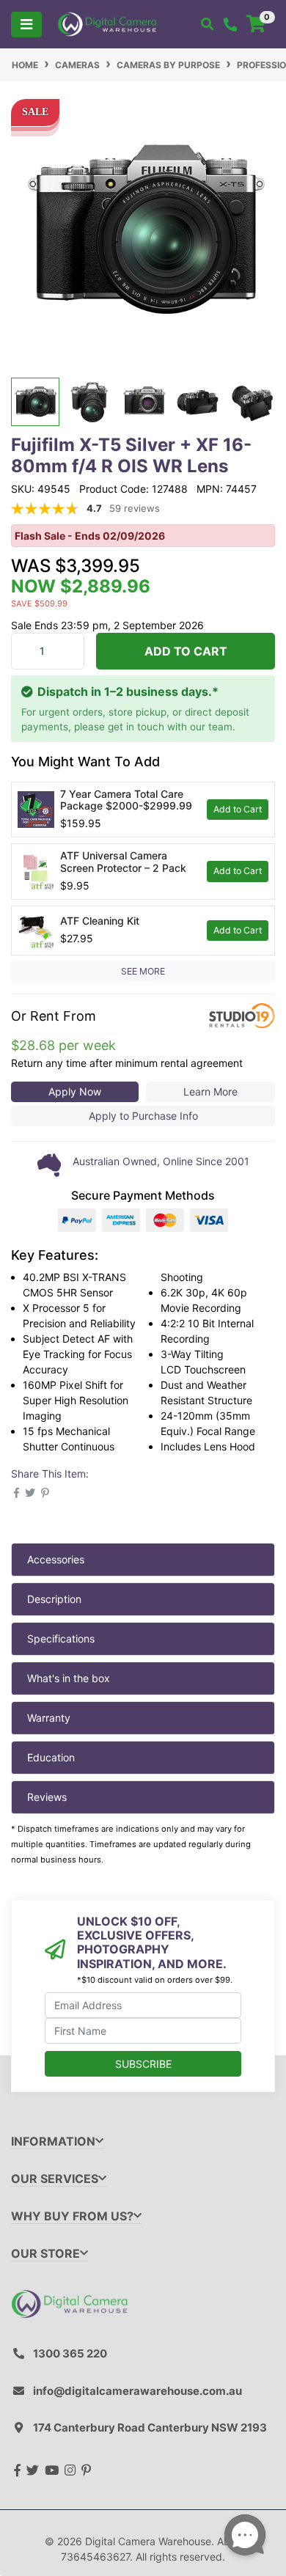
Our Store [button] (45, 2254)
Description (54, 1599)
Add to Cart (186, 651)
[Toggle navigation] (26, 25)
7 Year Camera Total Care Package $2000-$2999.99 (126, 800)
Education (51, 1757)
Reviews (47, 1797)
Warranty (49, 1718)
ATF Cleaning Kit (100, 921)
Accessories (56, 1559)
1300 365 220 (70, 2353)
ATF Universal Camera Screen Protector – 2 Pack (123, 862)
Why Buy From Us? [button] (72, 2216)
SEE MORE (143, 971)
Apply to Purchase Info (143, 1116)
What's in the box (69, 1678)
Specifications (61, 1639)
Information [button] (53, 2142)
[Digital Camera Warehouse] (107, 23)
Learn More (210, 1091)
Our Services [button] (55, 2179)
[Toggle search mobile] (207, 24)
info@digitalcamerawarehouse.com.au (137, 2391)
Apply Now (75, 1091)
